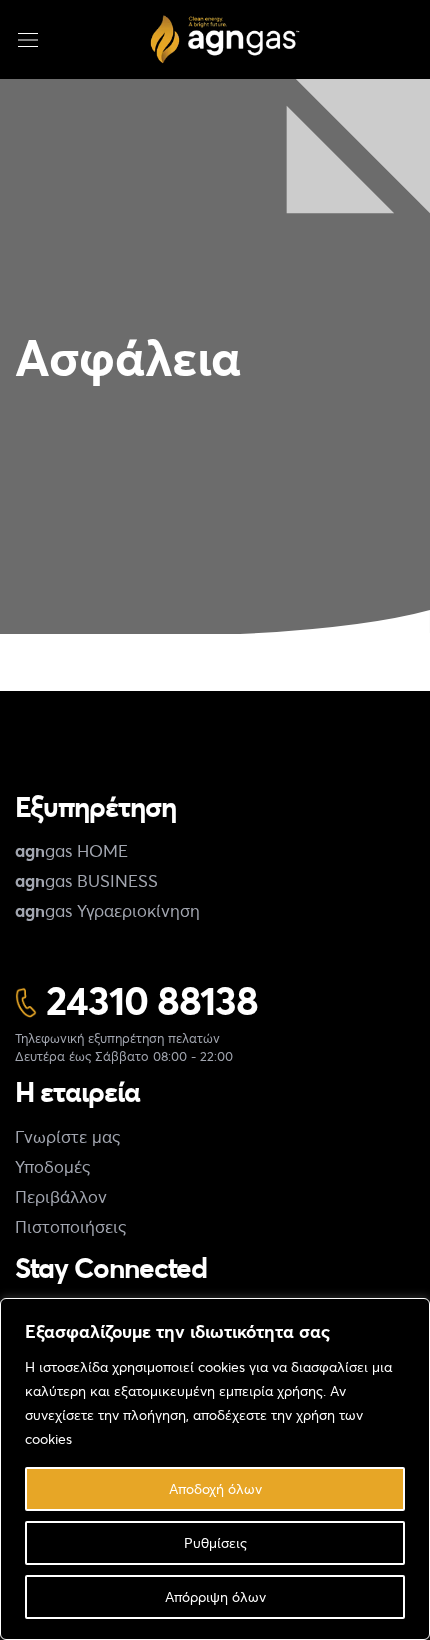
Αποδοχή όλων (215, 1488)
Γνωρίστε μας (67, 1136)
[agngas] (225, 39)
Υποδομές (52, 1166)
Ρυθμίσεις (215, 1542)
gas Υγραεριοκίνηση (107, 910)
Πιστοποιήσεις (70, 1226)
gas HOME (71, 850)
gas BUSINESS (86, 880)
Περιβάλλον (61, 1196)
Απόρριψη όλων (215, 1596)
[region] (215, 1469)
